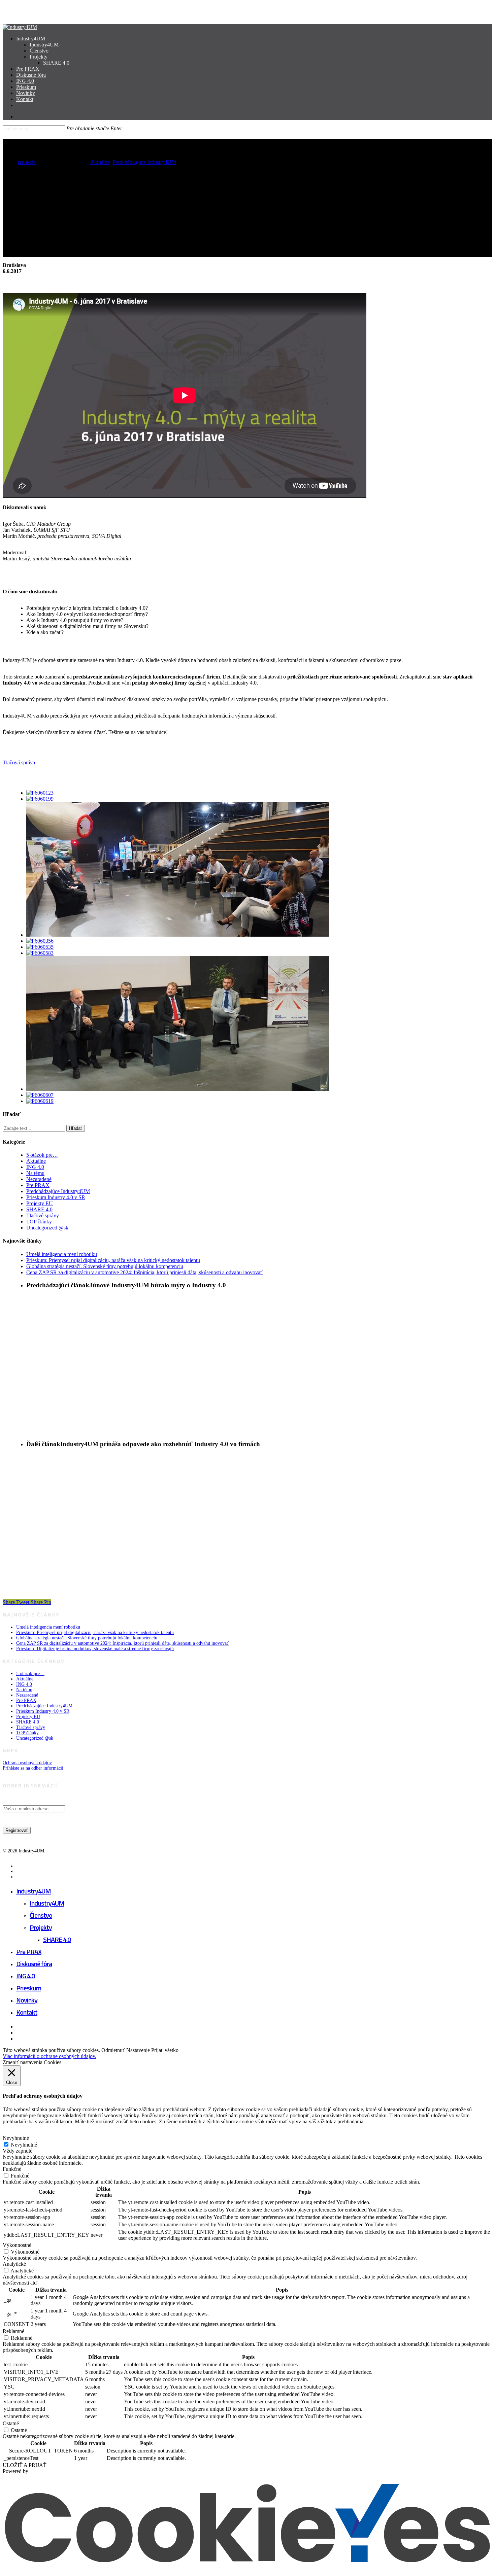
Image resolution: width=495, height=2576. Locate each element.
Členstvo (41, 1915)
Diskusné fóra (34, 1964)
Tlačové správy (43, 1215)
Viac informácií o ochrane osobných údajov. (49, 2056)
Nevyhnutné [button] (16, 2138)
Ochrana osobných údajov (27, 1763)
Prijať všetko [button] (165, 2050)
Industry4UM (34, 1891)
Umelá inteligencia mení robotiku (62, 1254)
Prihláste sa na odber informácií (33, 1768)
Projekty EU (40, 1203)
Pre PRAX (38, 1185)
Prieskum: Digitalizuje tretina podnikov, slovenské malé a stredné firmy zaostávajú (95, 1649)
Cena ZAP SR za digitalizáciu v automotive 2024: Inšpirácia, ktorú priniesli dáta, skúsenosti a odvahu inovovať (144, 1272)
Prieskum (29, 1988)
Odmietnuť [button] (113, 2050)
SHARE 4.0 (39, 1209)
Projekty (41, 1927)
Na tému (35, 1173)
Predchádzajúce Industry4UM (144, 162)
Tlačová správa (19, 762)
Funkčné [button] (12, 2169)
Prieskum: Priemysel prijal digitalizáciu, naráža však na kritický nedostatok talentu (113, 1260)
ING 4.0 (35, 1167)
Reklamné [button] (13, 2331)
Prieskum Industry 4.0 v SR (56, 1197)
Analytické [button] (14, 2264)
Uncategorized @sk (47, 1228)
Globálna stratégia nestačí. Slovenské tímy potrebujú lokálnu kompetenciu (105, 1266)
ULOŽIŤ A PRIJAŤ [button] (25, 2465)
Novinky (27, 2000)
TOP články (39, 1222)
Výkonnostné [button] (17, 2245)
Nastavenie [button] (138, 2050)
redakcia (27, 162)
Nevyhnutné (24, 2145)
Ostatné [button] (11, 2423)
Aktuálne (100, 162)
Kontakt (27, 2012)
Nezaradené (39, 1179)
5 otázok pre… (42, 1155)
